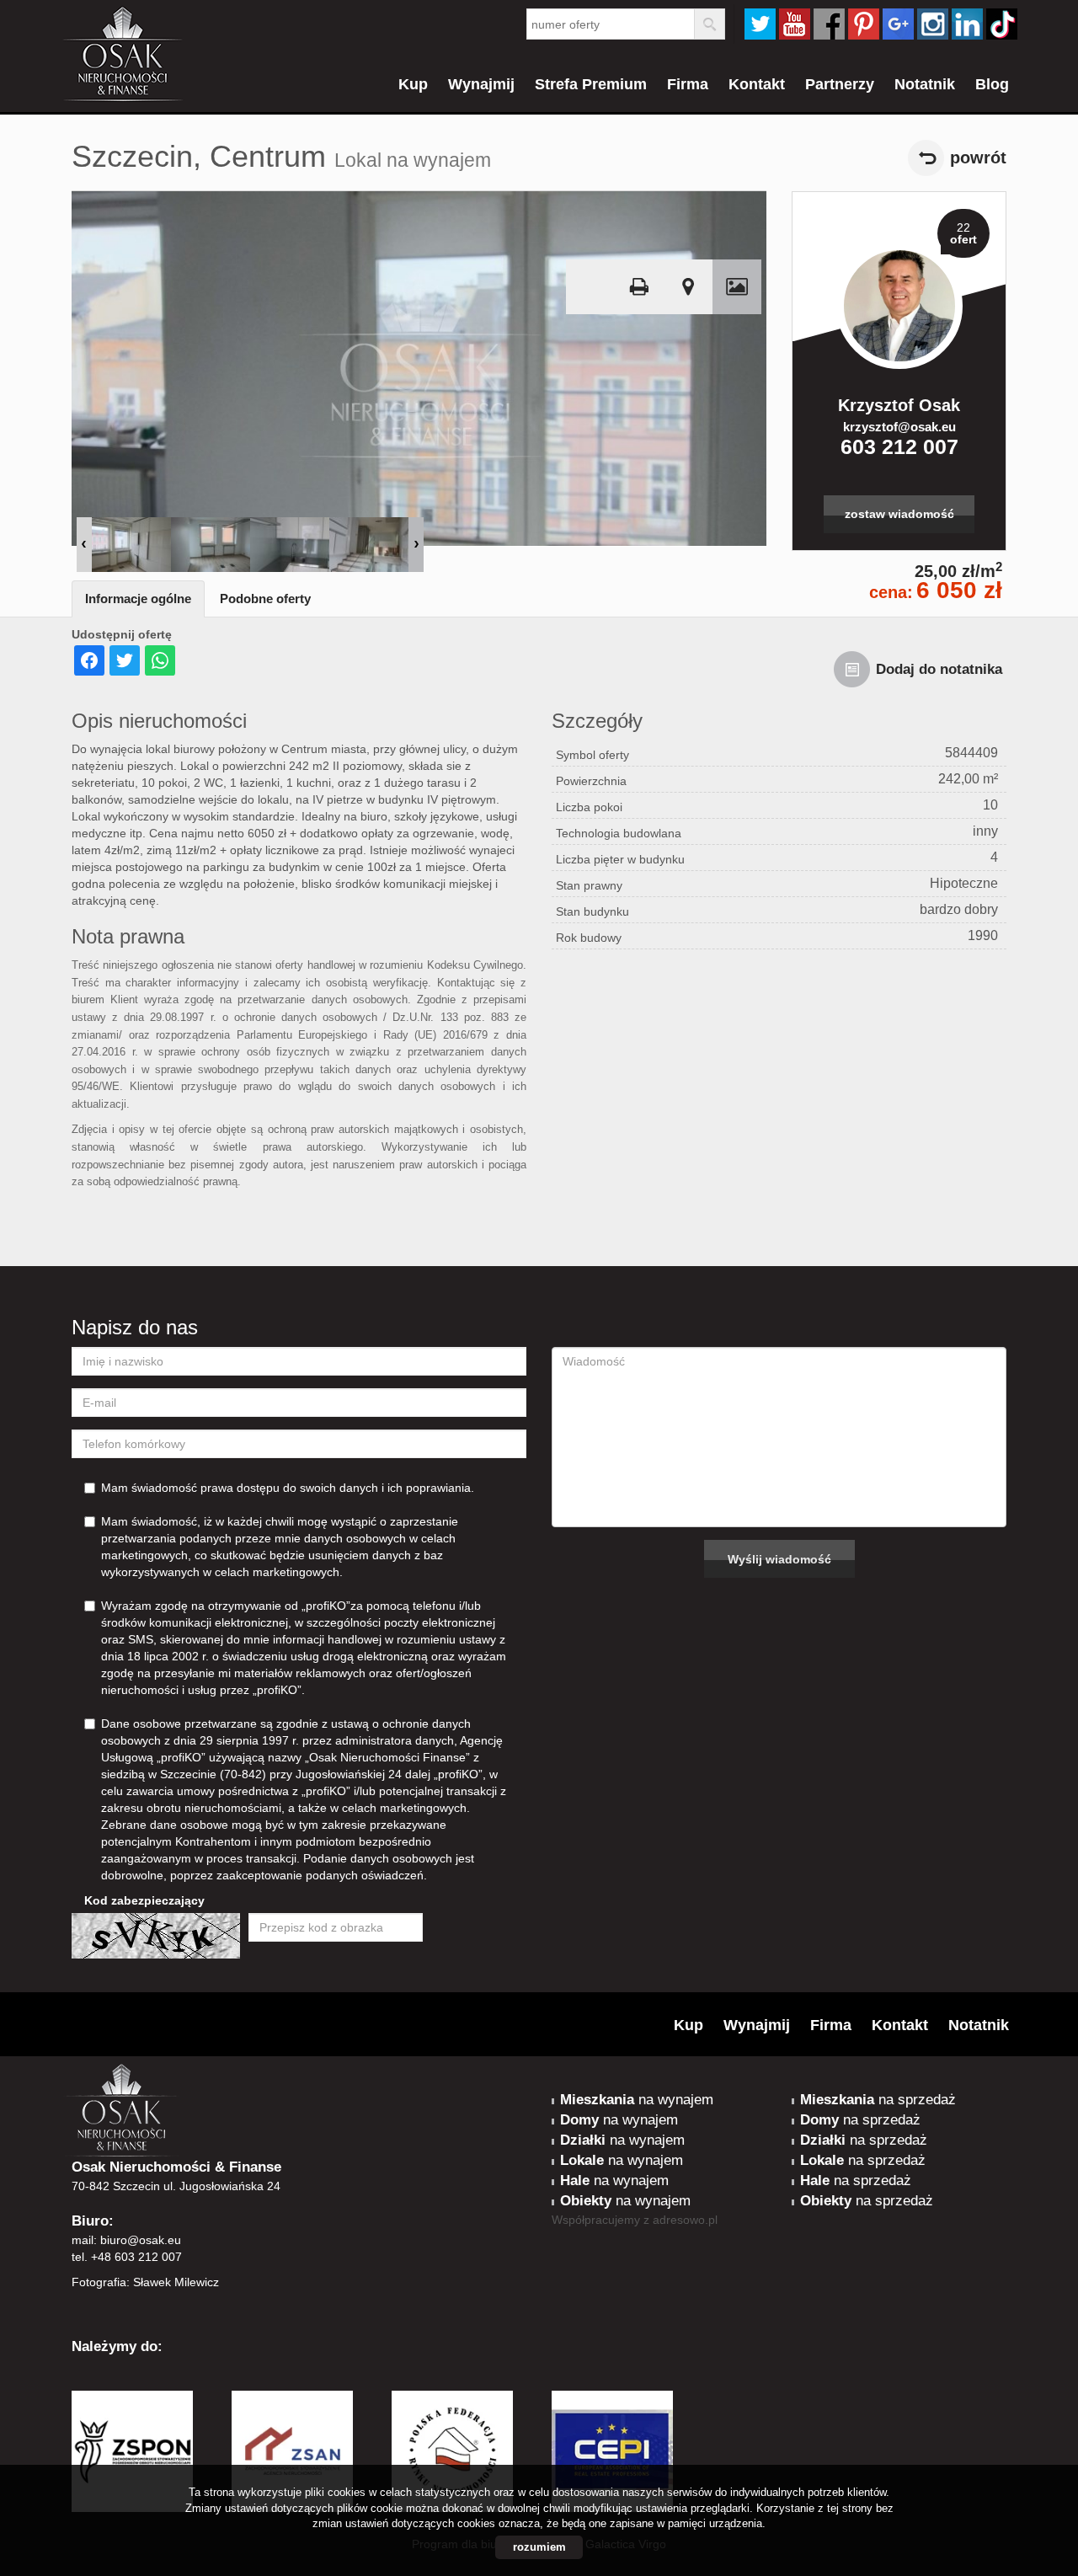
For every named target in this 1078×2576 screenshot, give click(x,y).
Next (416, 545)
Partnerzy (840, 84)
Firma (688, 84)
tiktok (1002, 24)
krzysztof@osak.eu (899, 427)
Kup (413, 84)
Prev (84, 545)
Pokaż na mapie (688, 287)
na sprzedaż (878, 2100)
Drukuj (639, 287)
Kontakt (757, 84)
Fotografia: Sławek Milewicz (145, 2282)
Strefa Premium (591, 84)
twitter (760, 24)
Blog (992, 84)
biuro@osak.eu (141, 2240)
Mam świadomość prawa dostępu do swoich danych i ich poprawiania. (288, 1488)
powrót (978, 158)
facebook (829, 24)
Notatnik (925, 84)
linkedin (967, 24)
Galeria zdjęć (737, 287)
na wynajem (637, 2100)
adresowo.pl (685, 2220)
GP (898, 24)
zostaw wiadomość (899, 514)
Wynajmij (481, 84)
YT (795, 24)
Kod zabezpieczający (144, 1900)
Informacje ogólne (138, 599)
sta (933, 24)
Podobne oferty (265, 599)
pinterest (864, 24)
